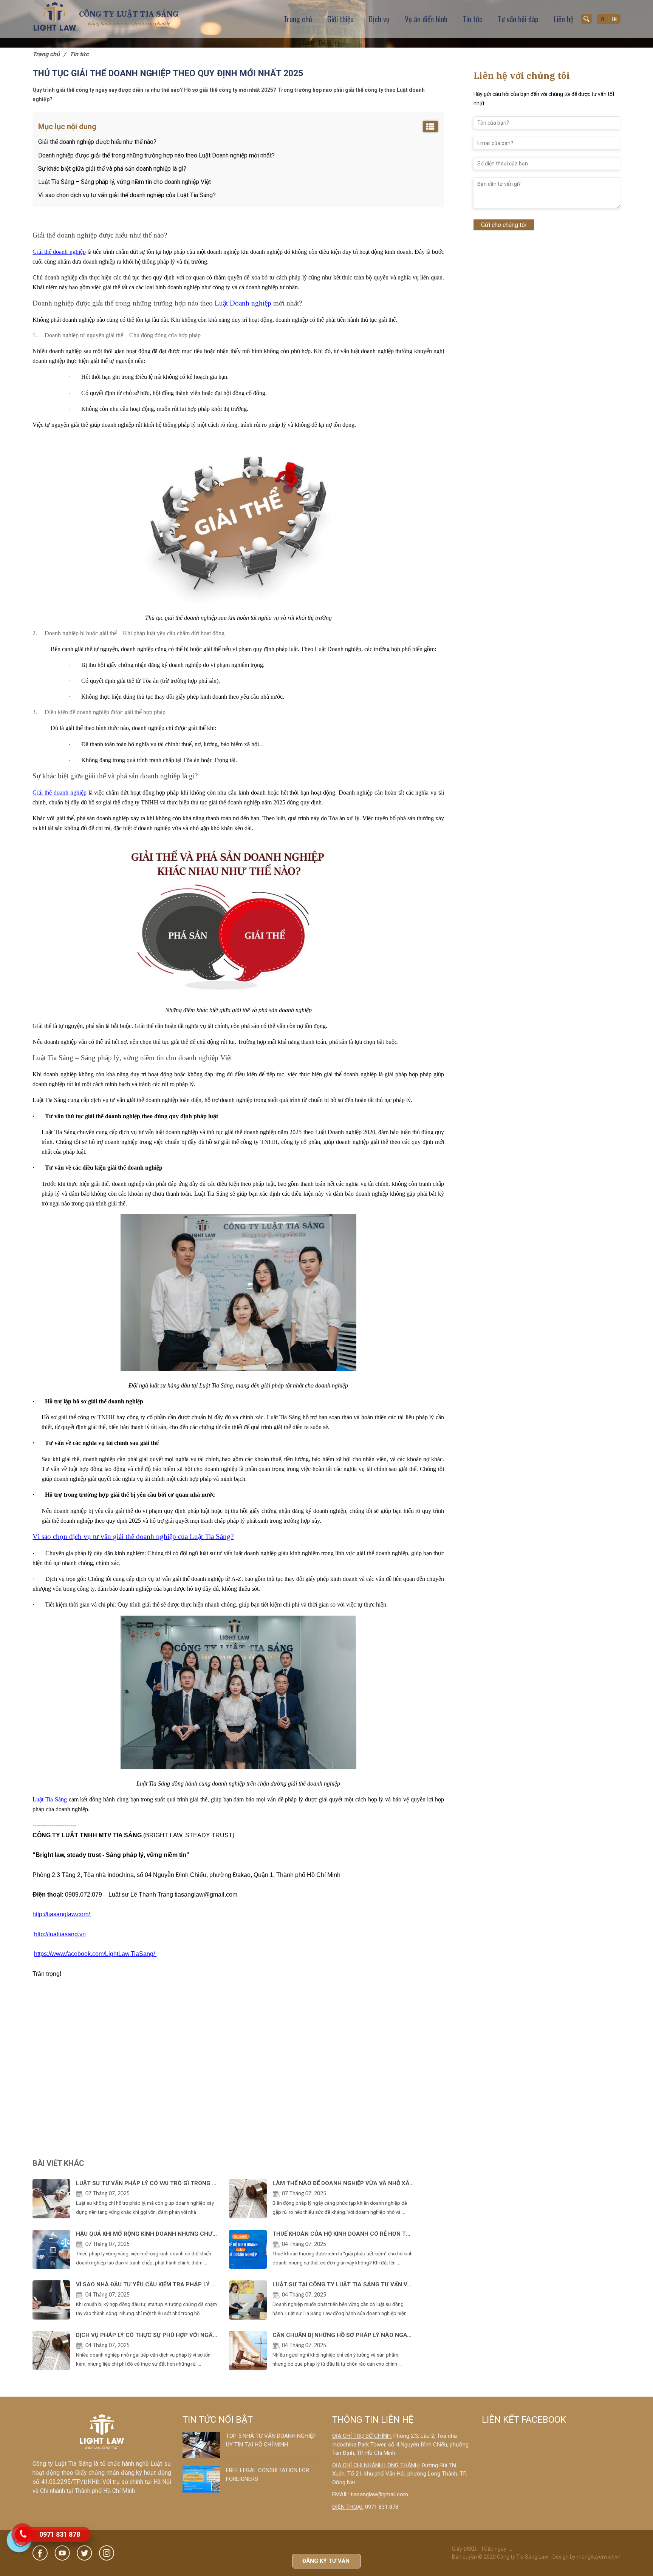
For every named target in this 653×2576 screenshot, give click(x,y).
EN (614, 19)
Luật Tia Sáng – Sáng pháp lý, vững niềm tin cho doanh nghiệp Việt (125, 182)
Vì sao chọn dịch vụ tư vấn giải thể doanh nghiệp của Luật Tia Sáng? (127, 195)
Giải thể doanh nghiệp (59, 252)
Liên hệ (563, 19)
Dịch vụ (379, 19)
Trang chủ (298, 19)
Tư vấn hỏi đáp (518, 19)
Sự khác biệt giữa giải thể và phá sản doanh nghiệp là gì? (112, 169)
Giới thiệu (340, 19)
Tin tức (473, 19)
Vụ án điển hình (426, 19)
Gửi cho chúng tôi (504, 225)
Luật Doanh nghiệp (242, 303)
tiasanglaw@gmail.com (379, 2494)
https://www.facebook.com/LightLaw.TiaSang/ (95, 1954)
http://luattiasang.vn (60, 1934)
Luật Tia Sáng (50, 1799)
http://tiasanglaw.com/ (62, 1914)
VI (602, 19)
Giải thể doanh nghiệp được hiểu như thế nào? (97, 142)
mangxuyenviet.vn (599, 2557)
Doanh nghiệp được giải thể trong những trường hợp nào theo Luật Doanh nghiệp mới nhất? (156, 155)
